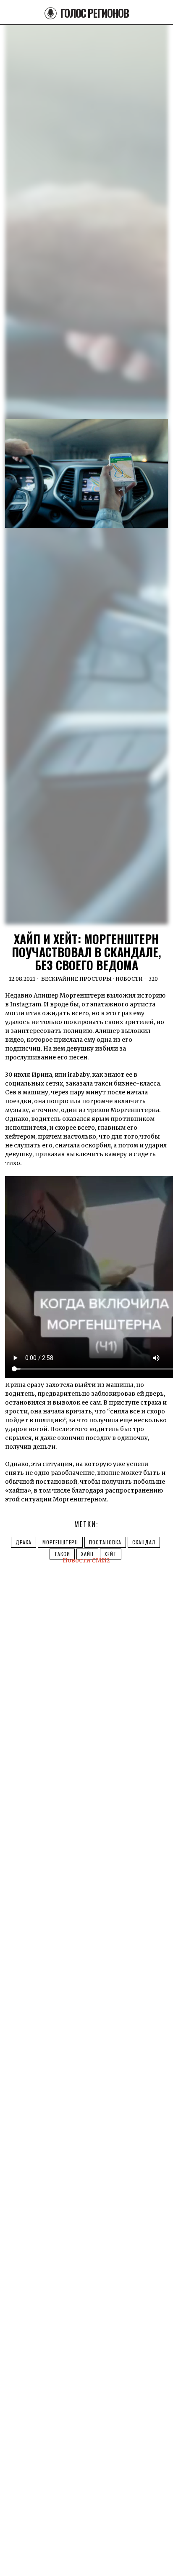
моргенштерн (60, 1542)
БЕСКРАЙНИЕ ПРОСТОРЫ (76, 979)
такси (62, 1554)
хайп (87, 1554)
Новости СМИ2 (86, 1560)
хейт (111, 1554)
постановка (105, 1542)
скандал (144, 1542)
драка (24, 1542)
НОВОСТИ (129, 979)
